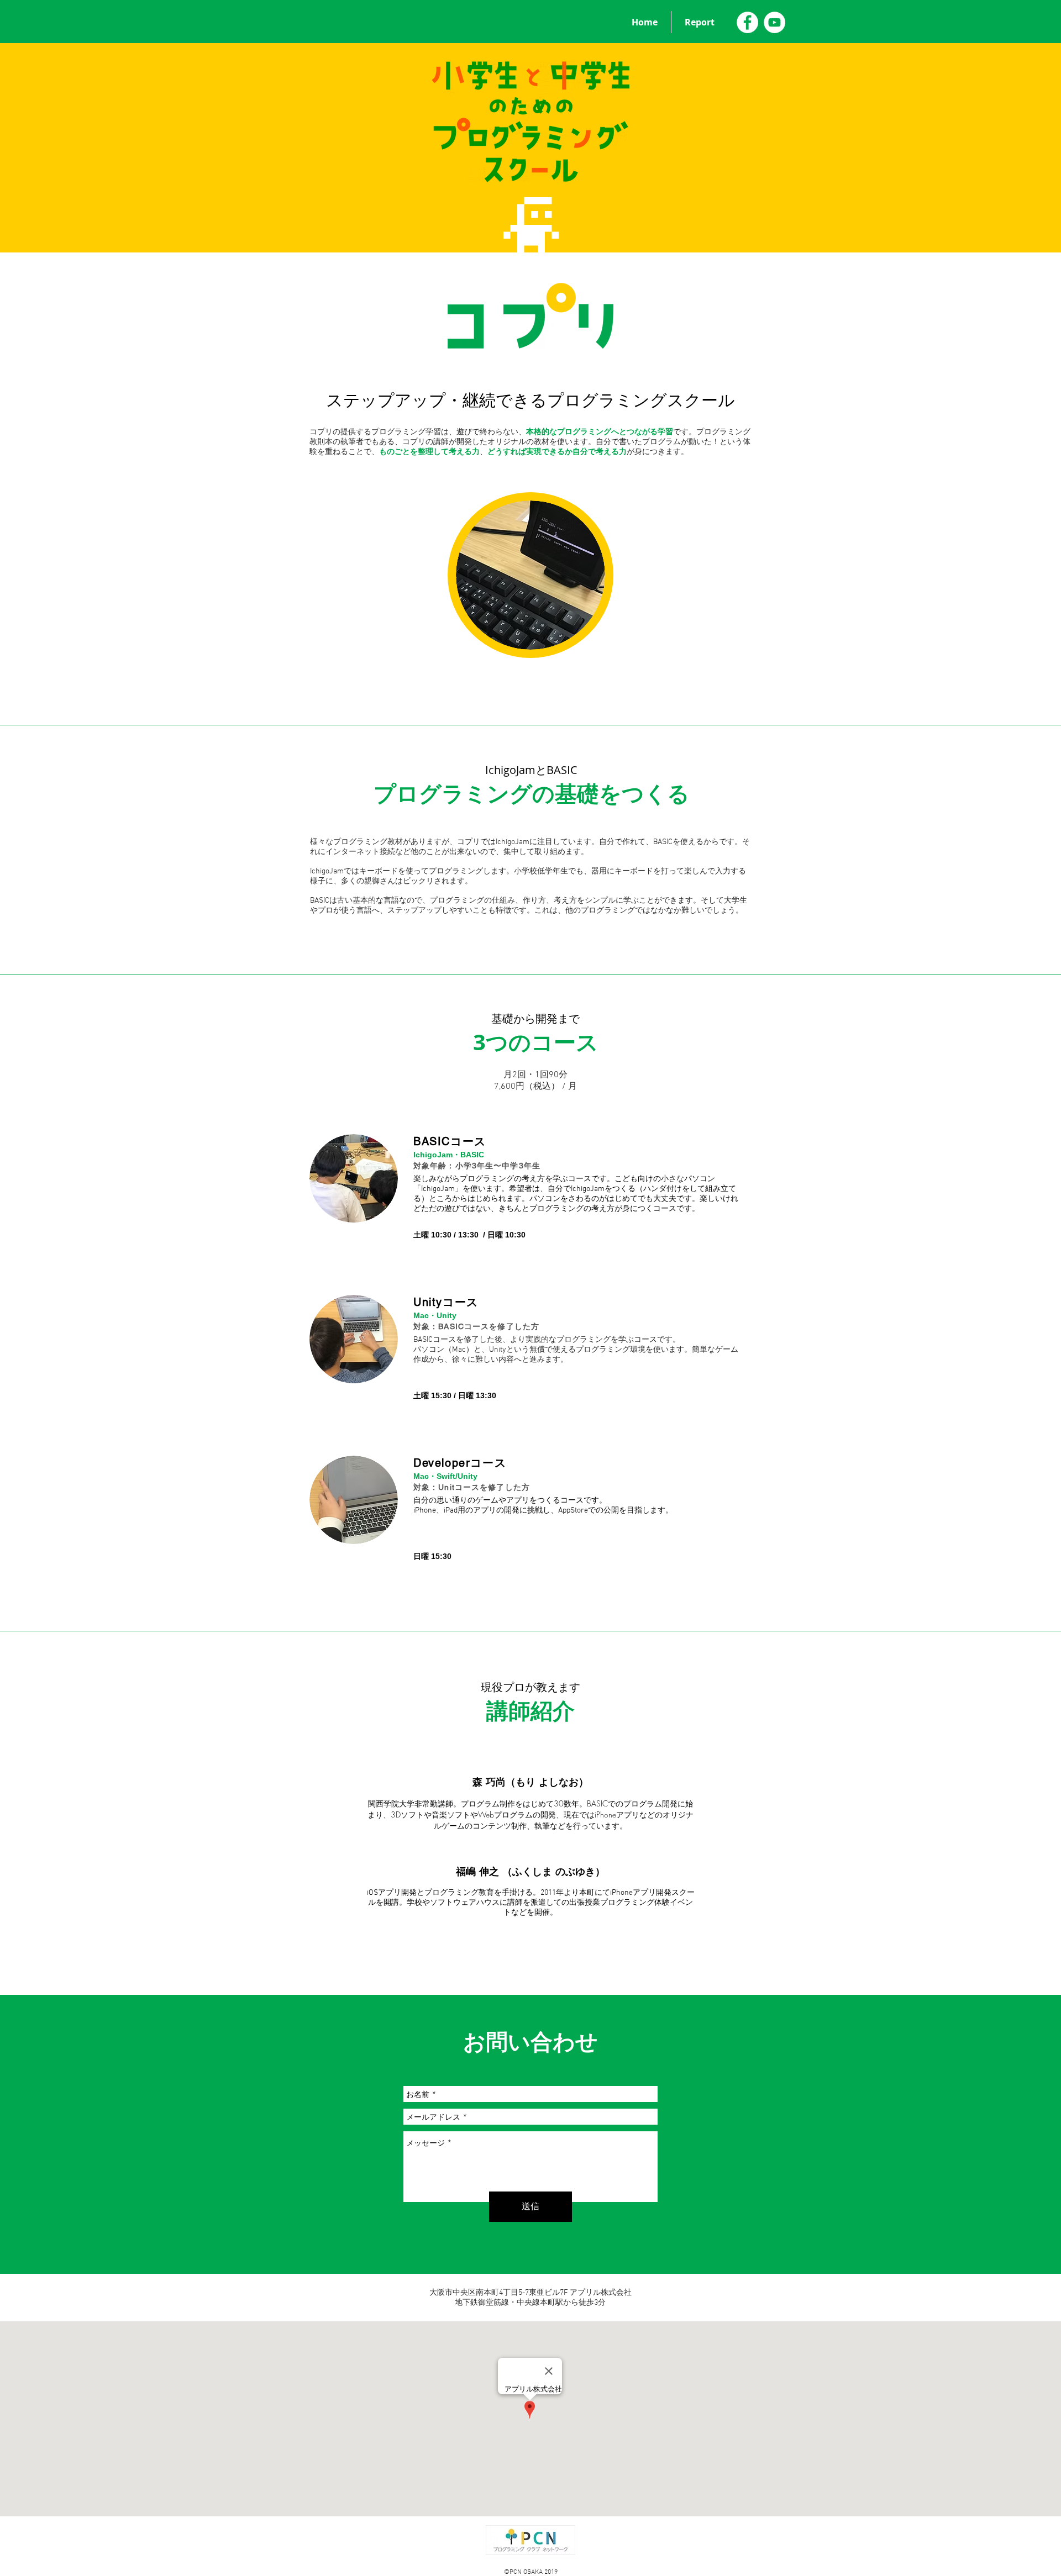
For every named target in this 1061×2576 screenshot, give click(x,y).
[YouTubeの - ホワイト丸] (774, 22)
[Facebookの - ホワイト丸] (747, 22)
